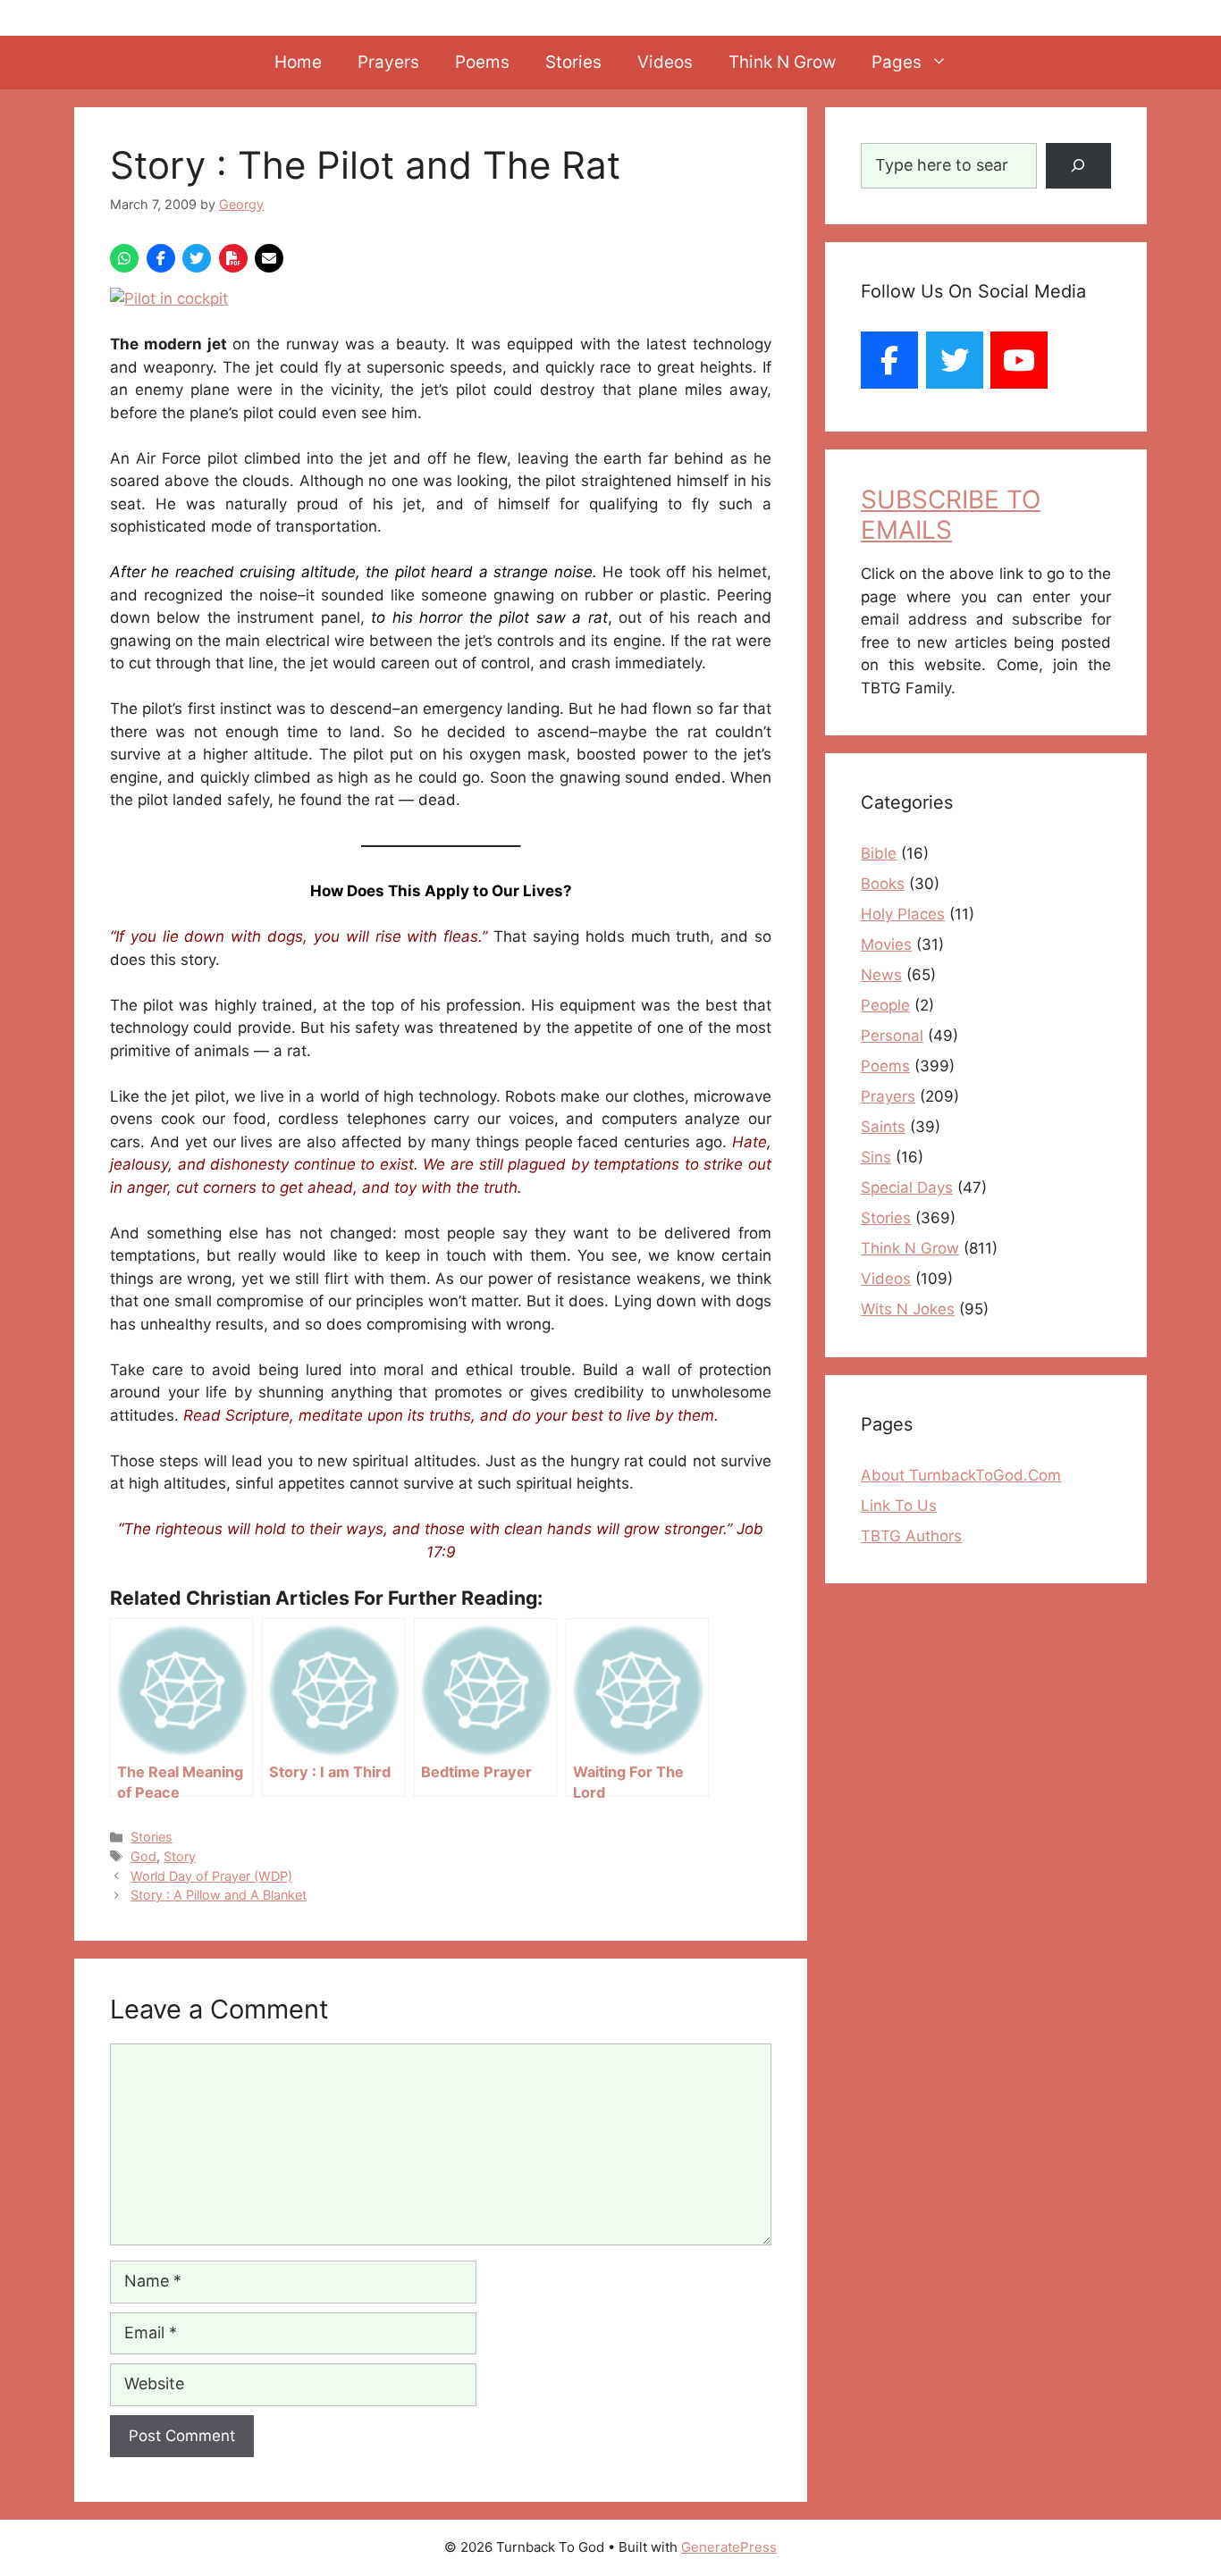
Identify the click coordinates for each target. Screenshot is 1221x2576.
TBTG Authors (911, 1536)
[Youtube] (1019, 360)
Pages (897, 62)
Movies (886, 944)
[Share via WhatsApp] (124, 258)
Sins (876, 1157)
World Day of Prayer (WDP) (211, 1876)
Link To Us (899, 1506)
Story (180, 1856)
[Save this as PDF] (233, 258)
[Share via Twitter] (197, 258)
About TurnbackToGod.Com (961, 1475)
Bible (879, 853)
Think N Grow (782, 62)
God (143, 1856)
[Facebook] (889, 360)
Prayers (388, 62)
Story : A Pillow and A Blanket (219, 1895)
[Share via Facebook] (161, 258)
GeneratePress (729, 2547)
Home (298, 62)
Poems (482, 62)
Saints (883, 1127)
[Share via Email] (269, 258)
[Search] (1078, 166)
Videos (665, 62)
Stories (573, 62)
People (885, 1005)
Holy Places (903, 914)
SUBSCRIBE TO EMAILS (951, 515)
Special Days (907, 1187)
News (881, 975)
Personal (892, 1036)
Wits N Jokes (908, 1309)
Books (883, 884)
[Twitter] (955, 360)
